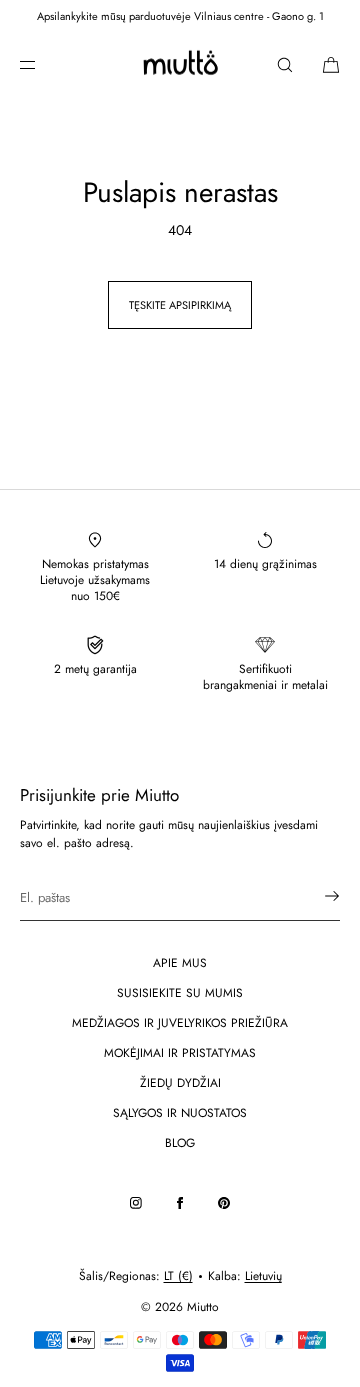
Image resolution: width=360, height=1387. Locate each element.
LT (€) (178, 1276)
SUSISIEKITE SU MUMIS (180, 993)
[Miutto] (179, 65)
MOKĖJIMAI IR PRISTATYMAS (180, 1053)
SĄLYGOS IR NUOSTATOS (180, 1113)
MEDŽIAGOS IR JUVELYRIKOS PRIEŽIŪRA (180, 1023)
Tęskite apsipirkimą (180, 305)
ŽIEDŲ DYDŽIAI (180, 1083)
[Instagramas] (136, 1203)
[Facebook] (180, 1203)
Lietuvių (263, 1276)
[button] (285, 64)
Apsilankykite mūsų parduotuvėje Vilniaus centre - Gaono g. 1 (180, 16)
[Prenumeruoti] (315, 896)
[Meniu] (44, 64)
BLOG (180, 1143)
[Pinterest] (224, 1203)
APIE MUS (180, 963)
